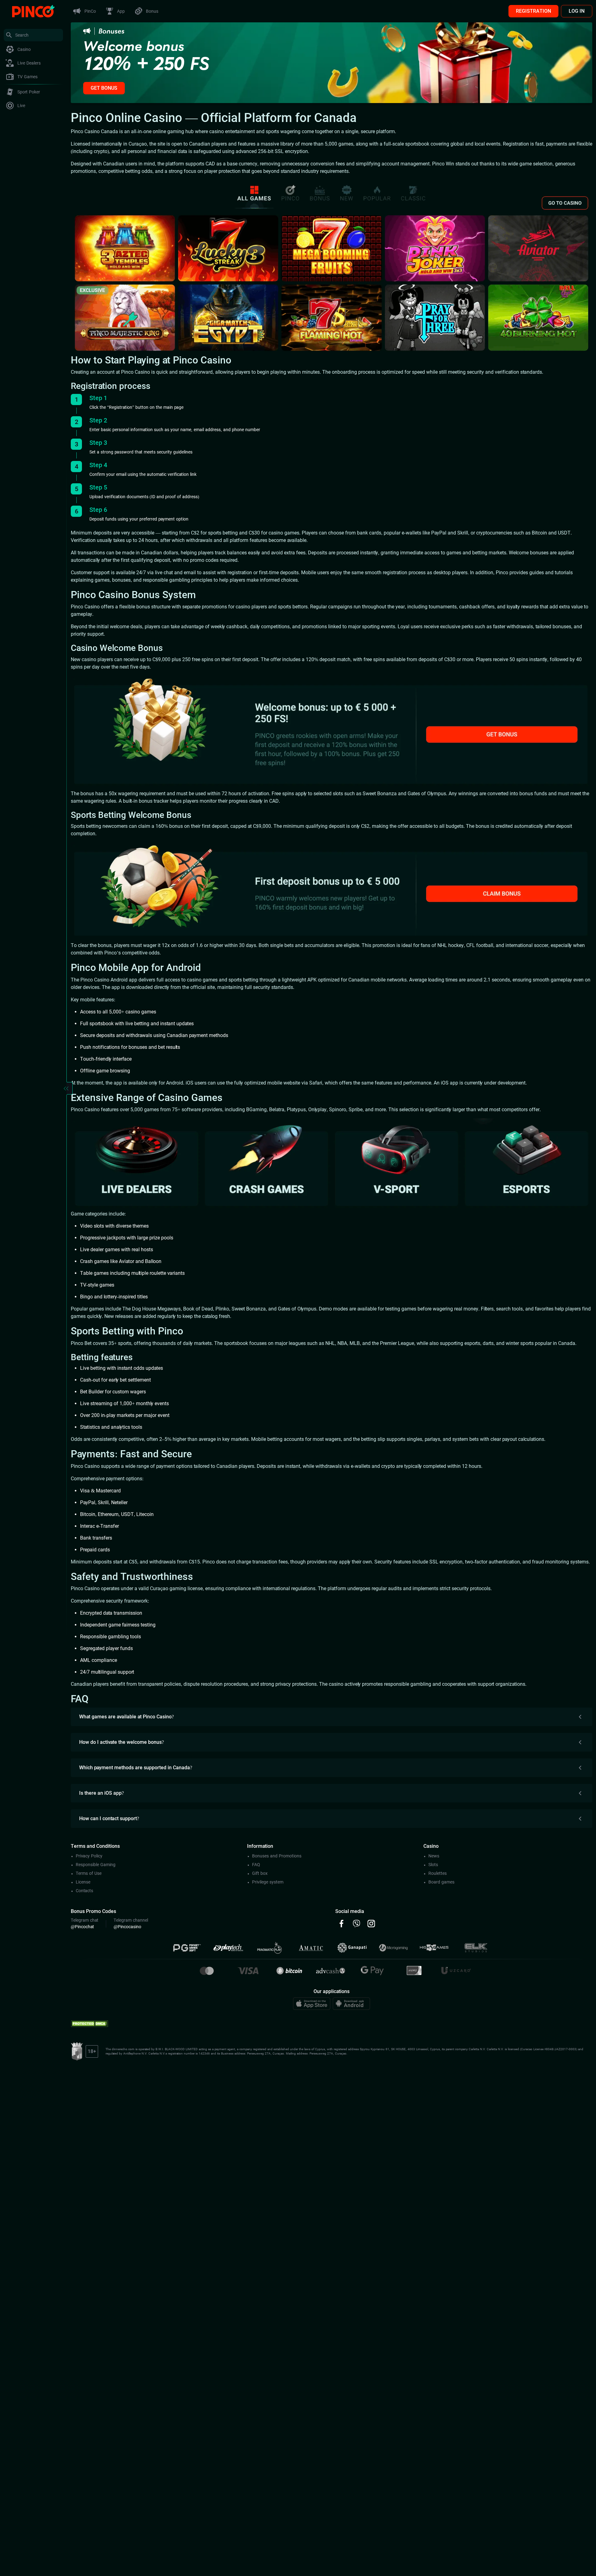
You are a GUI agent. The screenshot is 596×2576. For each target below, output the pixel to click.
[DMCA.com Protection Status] (89, 2023)
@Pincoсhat (82, 1927)
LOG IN (577, 11)
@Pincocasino (127, 1927)
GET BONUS (104, 88)
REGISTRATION (533, 11)
